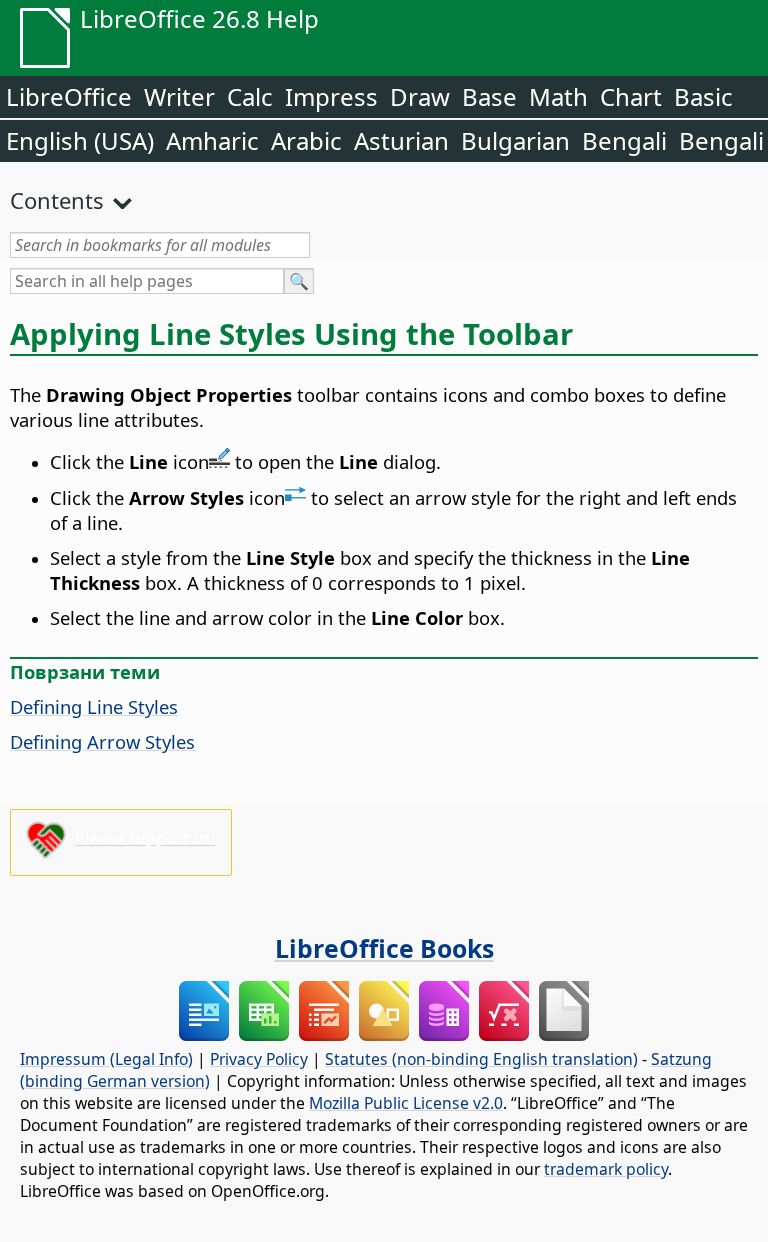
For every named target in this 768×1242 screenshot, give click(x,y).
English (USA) (80, 140)
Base (489, 96)
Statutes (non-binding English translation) (481, 1059)
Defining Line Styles (94, 706)
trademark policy (606, 1169)
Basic (703, 96)
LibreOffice (69, 96)
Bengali (624, 140)
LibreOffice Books (384, 948)
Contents (57, 200)
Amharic (212, 140)
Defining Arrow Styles (102, 741)
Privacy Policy (259, 1059)
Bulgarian (515, 140)
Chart (631, 96)
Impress (331, 96)
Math (558, 96)
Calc (250, 96)
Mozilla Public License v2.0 (406, 1103)
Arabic (306, 140)
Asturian (401, 140)
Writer (179, 96)
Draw (420, 96)
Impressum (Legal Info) (106, 1059)
